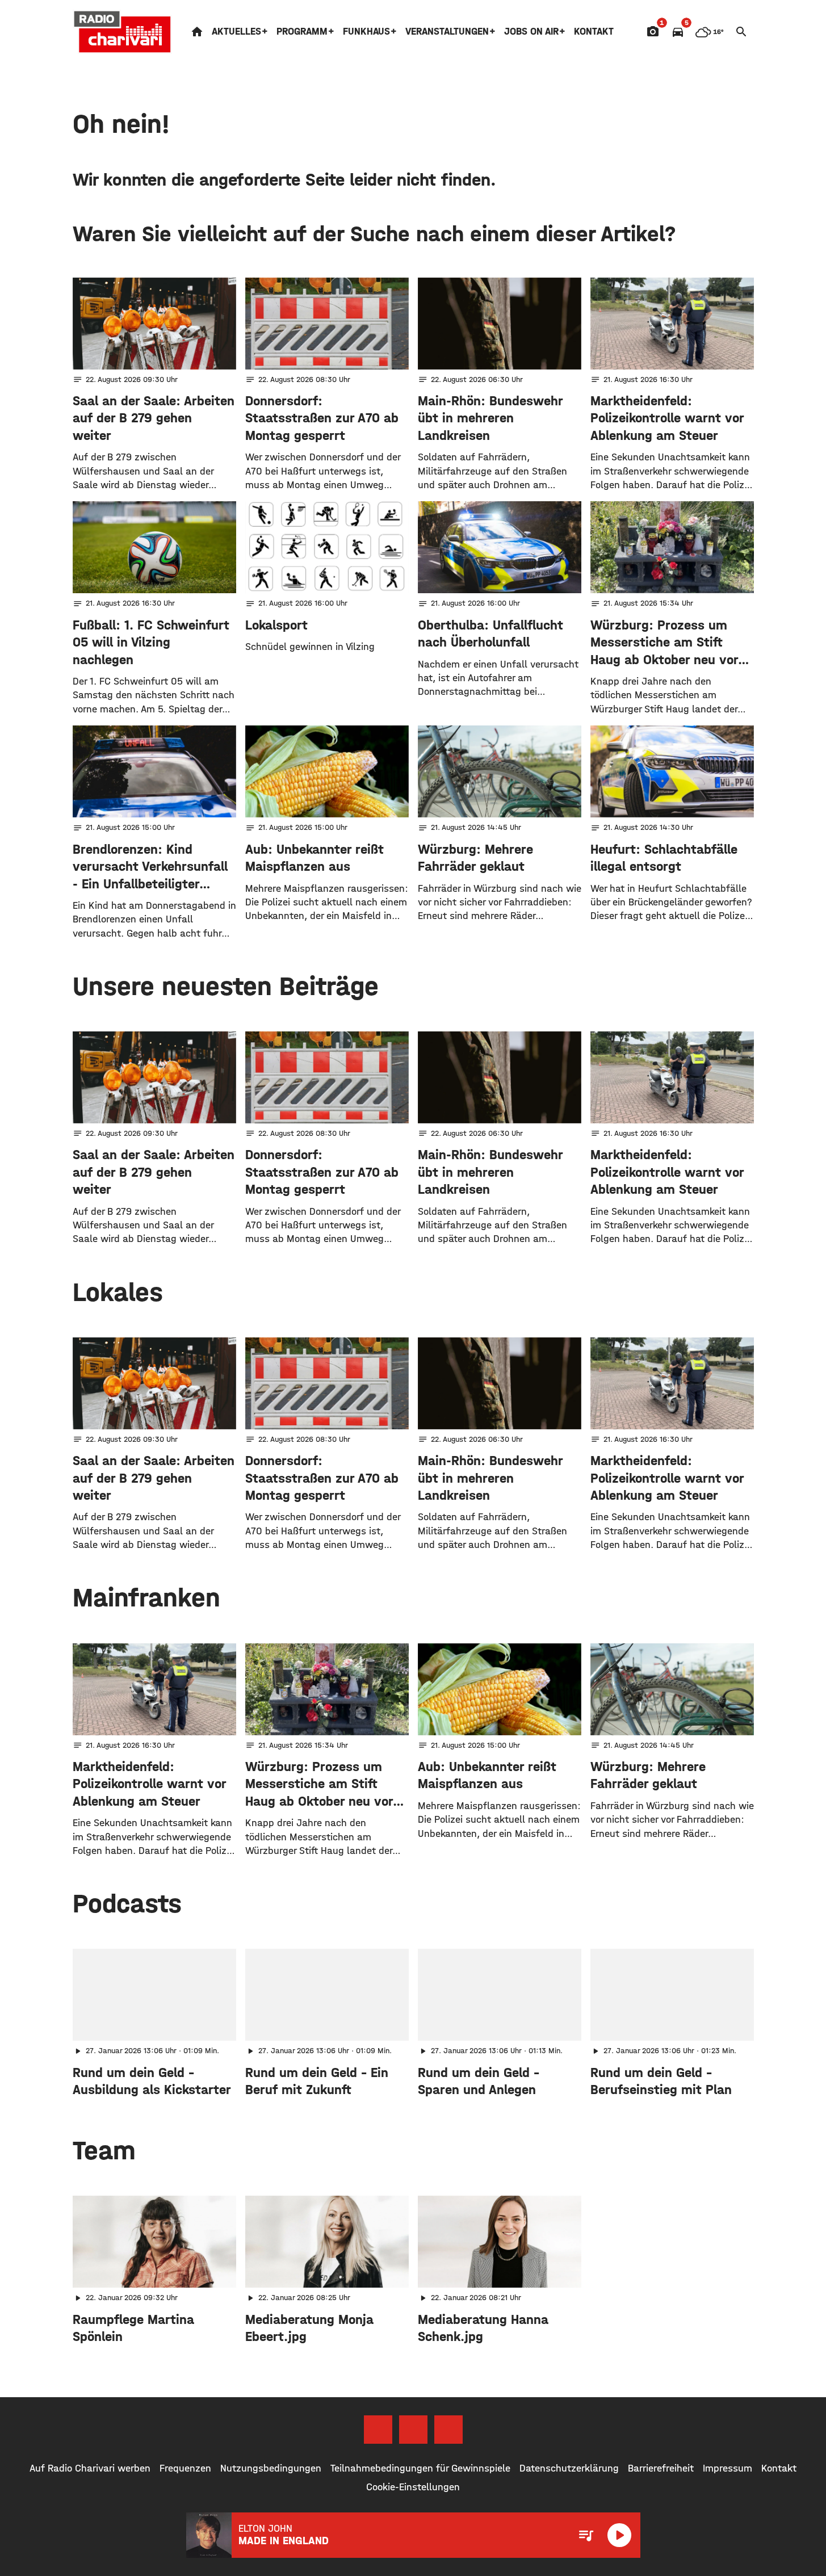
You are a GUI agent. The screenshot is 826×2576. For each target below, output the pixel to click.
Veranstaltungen (447, 32)
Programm (302, 32)
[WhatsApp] (448, 2430)
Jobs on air (531, 32)
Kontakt (594, 32)
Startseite (197, 32)
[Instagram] (413, 2430)
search (741, 32)
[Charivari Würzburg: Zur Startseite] (123, 32)
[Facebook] (378, 2430)
